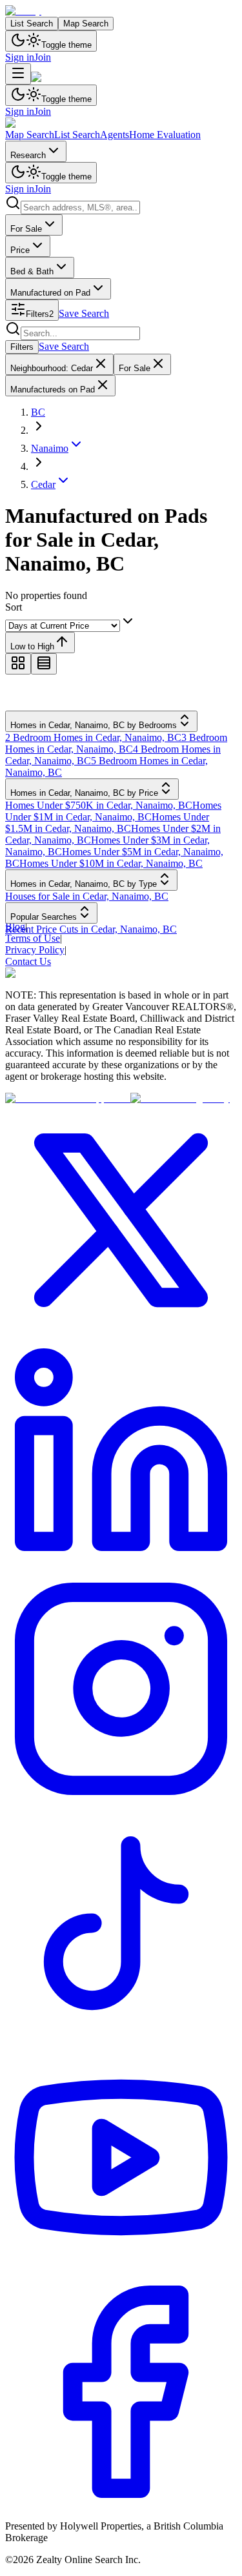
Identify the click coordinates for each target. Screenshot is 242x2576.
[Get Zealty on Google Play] (180, 1098)
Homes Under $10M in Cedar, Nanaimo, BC (111, 863)
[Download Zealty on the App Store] (68, 1098)
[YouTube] (121, 2270)
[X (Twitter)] (121, 1333)
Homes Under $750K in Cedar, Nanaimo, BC (99, 805)
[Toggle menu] (18, 74)
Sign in (20, 57)
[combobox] (80, 208)
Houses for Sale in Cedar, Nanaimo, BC (87, 896)
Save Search (84, 313)
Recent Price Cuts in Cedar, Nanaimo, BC (91, 929)
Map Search (86, 24)
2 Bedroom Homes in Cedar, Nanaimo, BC (93, 737)
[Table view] (44, 664)
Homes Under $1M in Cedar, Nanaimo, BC (113, 811)
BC (38, 412)
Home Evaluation (165, 135)
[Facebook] (121, 2504)
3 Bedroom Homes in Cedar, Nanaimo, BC (116, 743)
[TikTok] (121, 2035)
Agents (115, 135)
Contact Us (28, 961)
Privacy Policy (35, 950)
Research (28, 155)
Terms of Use (33, 938)
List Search (32, 24)
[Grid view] (18, 664)
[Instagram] (121, 1801)
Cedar (43, 484)
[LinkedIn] (121, 1567)
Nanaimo (50, 448)
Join (43, 57)
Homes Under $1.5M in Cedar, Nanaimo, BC (107, 823)
